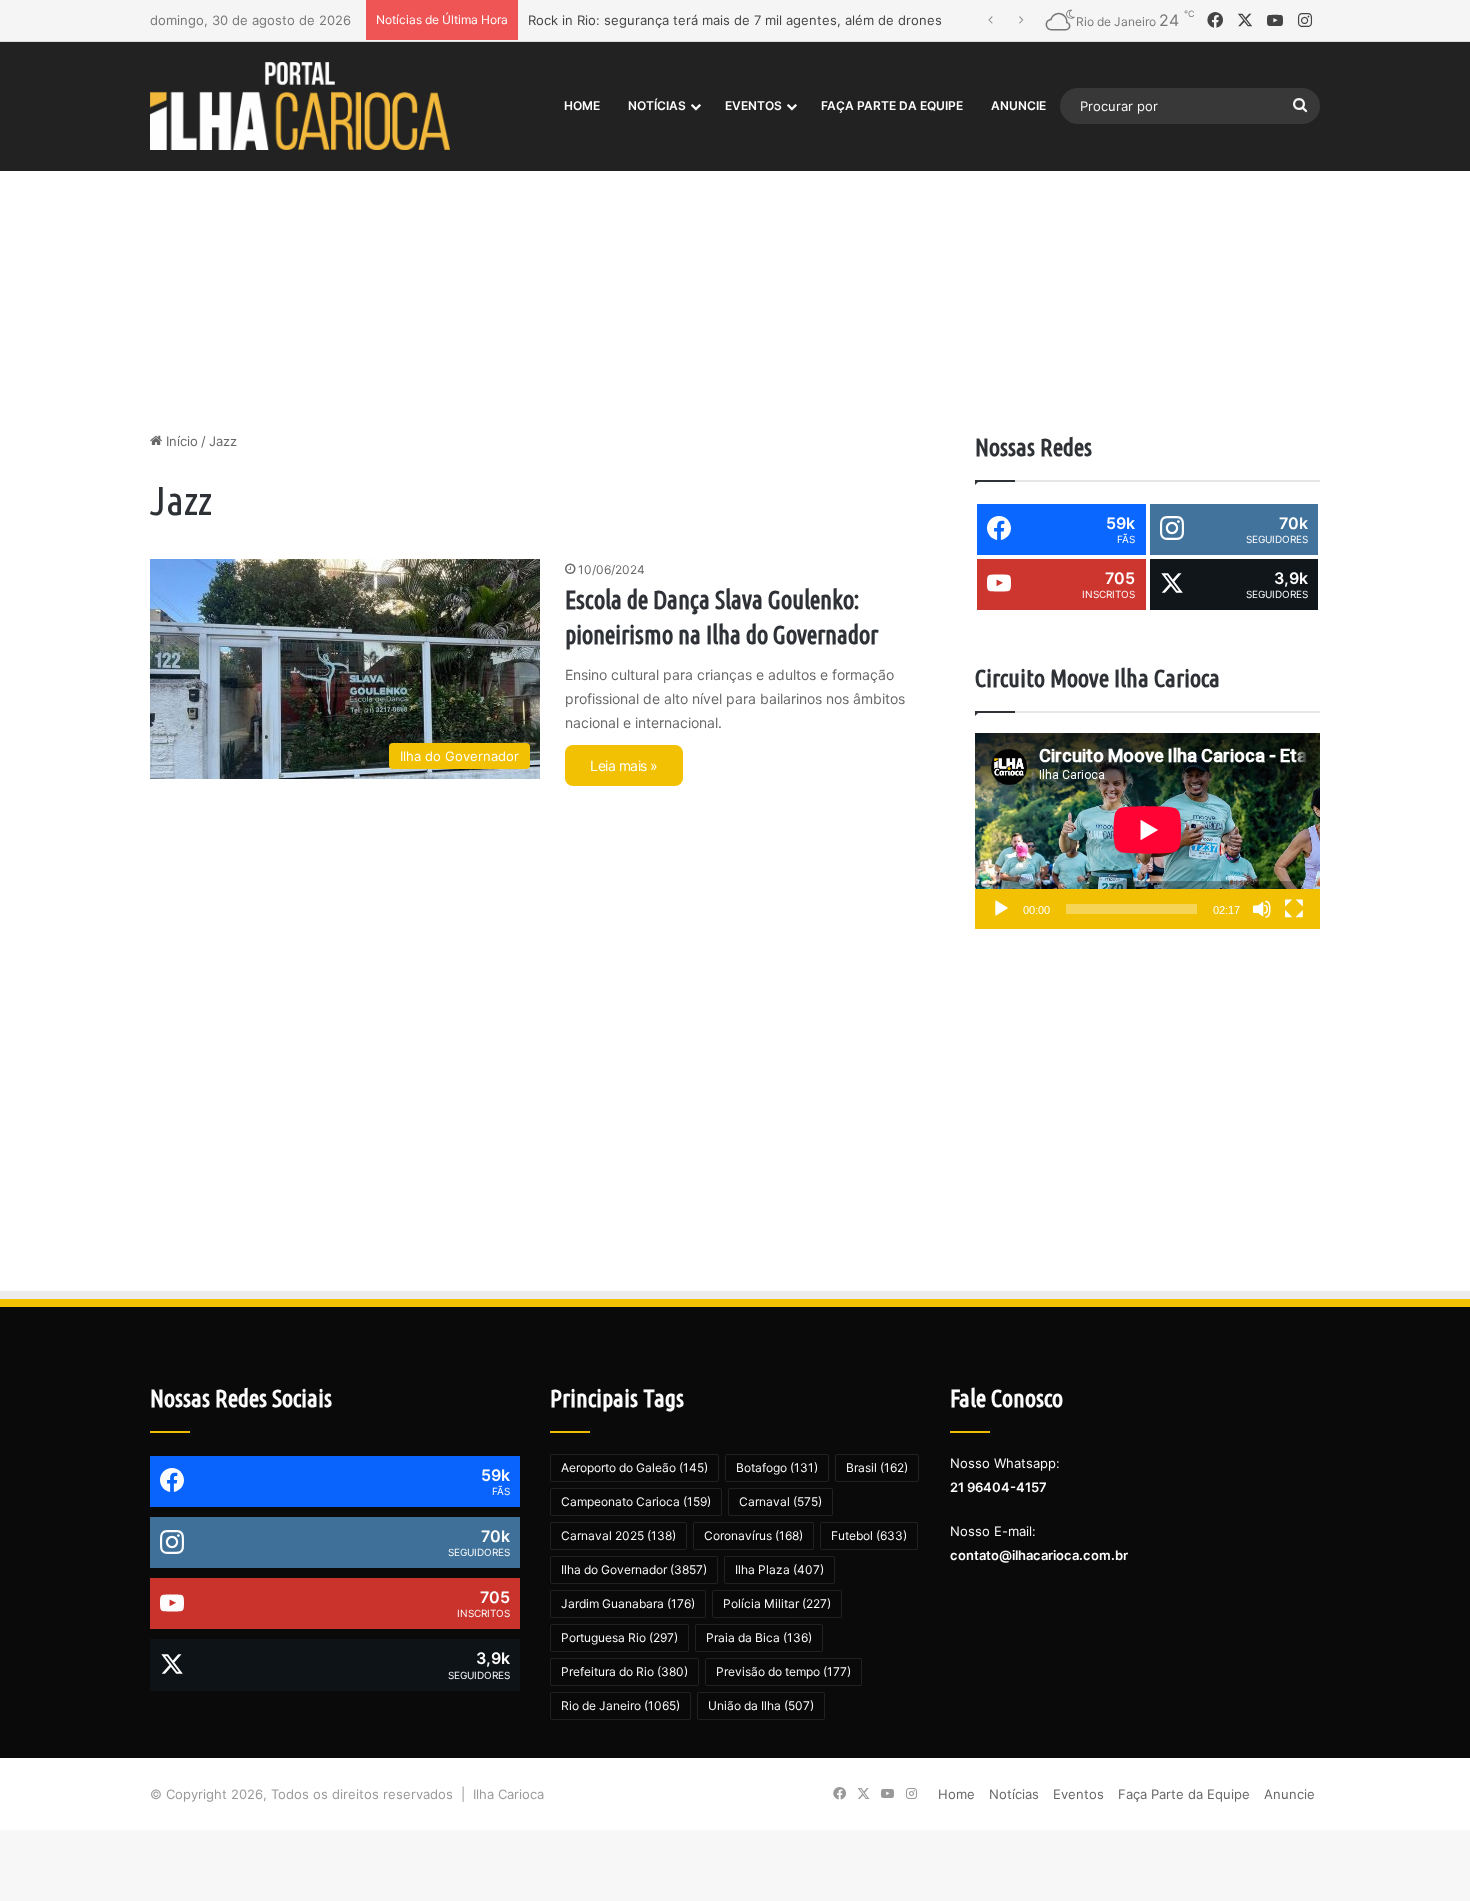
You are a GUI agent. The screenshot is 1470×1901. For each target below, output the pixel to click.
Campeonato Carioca (636, 1501)
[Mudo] (1262, 909)
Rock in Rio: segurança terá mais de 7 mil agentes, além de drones (735, 20)
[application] (1147, 831)
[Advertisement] (735, 261)
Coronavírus (753, 1535)
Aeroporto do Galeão (634, 1467)
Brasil (877, 1467)
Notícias (657, 105)
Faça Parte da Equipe (892, 105)
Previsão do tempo (783, 1671)
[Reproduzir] (1001, 909)
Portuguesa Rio (619, 1637)
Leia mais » (624, 765)
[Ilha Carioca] (300, 105)
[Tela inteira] (1294, 909)
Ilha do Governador (634, 1569)
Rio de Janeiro (620, 1705)
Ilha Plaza (779, 1569)
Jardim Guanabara (628, 1603)
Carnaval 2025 (618, 1535)
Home (582, 105)
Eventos (753, 105)
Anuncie (1018, 105)
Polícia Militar (777, 1603)
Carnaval (780, 1501)
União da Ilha (761, 1705)
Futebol (869, 1535)
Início (180, 441)
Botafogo (777, 1467)
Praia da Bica (759, 1637)
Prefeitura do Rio (624, 1671)
